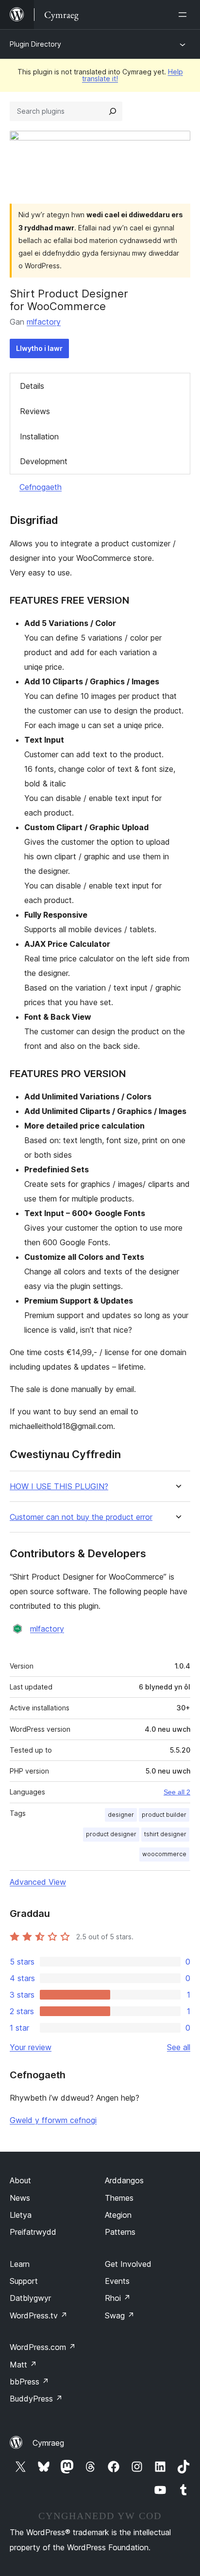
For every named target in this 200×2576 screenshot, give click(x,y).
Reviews (35, 411)
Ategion (118, 2215)
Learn (20, 2264)
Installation (39, 436)
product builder (164, 1815)
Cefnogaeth (41, 487)
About (20, 2180)
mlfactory (44, 322)
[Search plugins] (113, 111)
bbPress (29, 2382)
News (20, 2198)
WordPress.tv (39, 2315)
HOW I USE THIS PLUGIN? (59, 1487)
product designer (111, 1834)
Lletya (21, 2215)
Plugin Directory (35, 44)
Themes (119, 2198)
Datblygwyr (30, 2298)
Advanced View (38, 1882)
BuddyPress (36, 2399)
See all (179, 2047)
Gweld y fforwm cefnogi (53, 2120)
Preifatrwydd (33, 2232)
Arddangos (124, 2180)
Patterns (120, 2232)
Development (44, 461)
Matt (23, 2365)
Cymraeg (48, 2443)
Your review (31, 2047)
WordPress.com (43, 2347)
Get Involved (128, 2264)
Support (24, 2281)
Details (32, 386)
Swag (120, 2315)
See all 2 (177, 1792)
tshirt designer (165, 1834)
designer (121, 1815)
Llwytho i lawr (39, 348)
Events (117, 2281)
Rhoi (118, 2298)
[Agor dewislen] (184, 15)
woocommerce (164, 1854)
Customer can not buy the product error (81, 1517)
